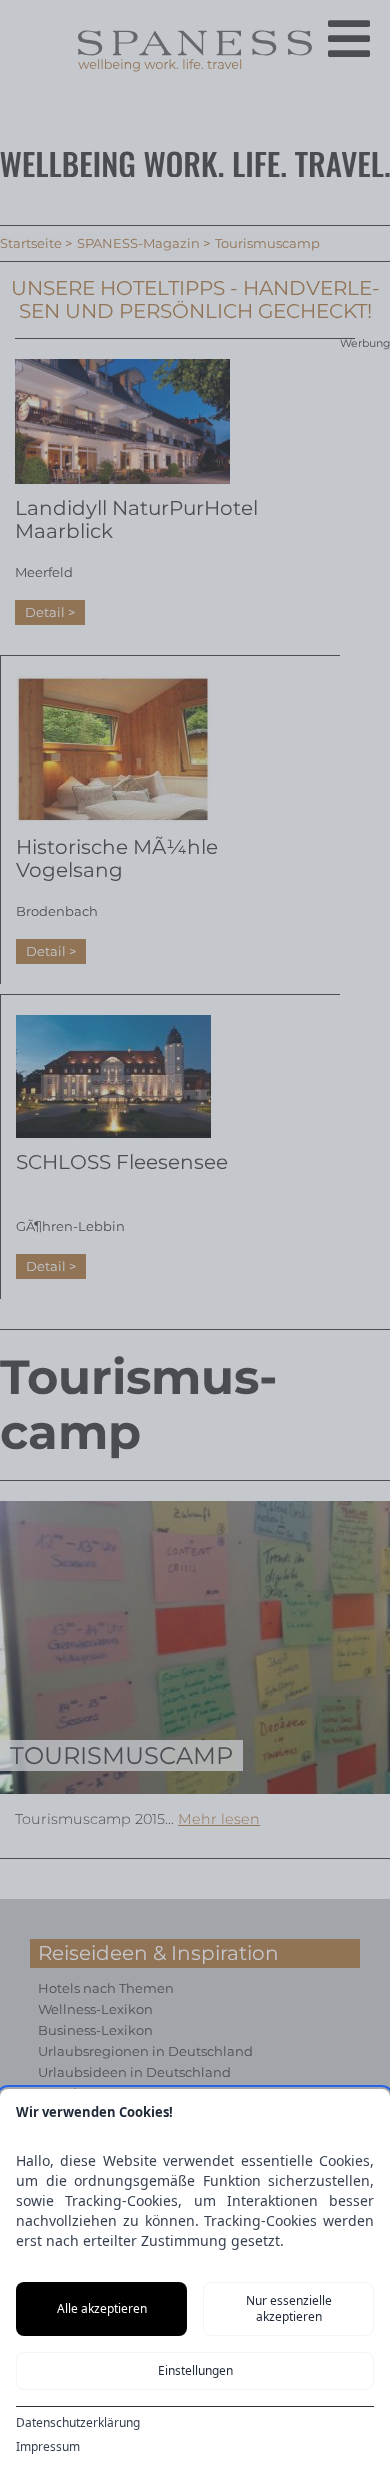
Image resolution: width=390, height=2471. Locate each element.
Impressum (48, 2447)
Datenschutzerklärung (78, 2423)
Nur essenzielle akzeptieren (289, 2308)
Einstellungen (195, 2370)
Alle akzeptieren (102, 2308)
